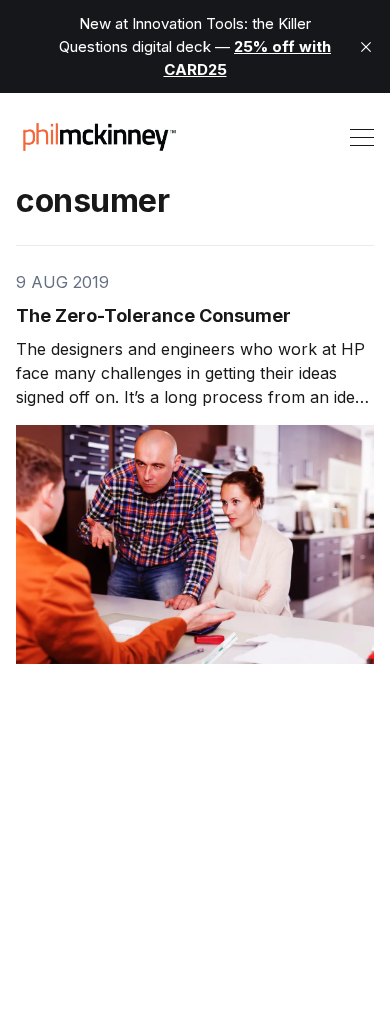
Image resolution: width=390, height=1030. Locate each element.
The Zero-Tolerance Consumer (153, 315)
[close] (366, 47)
